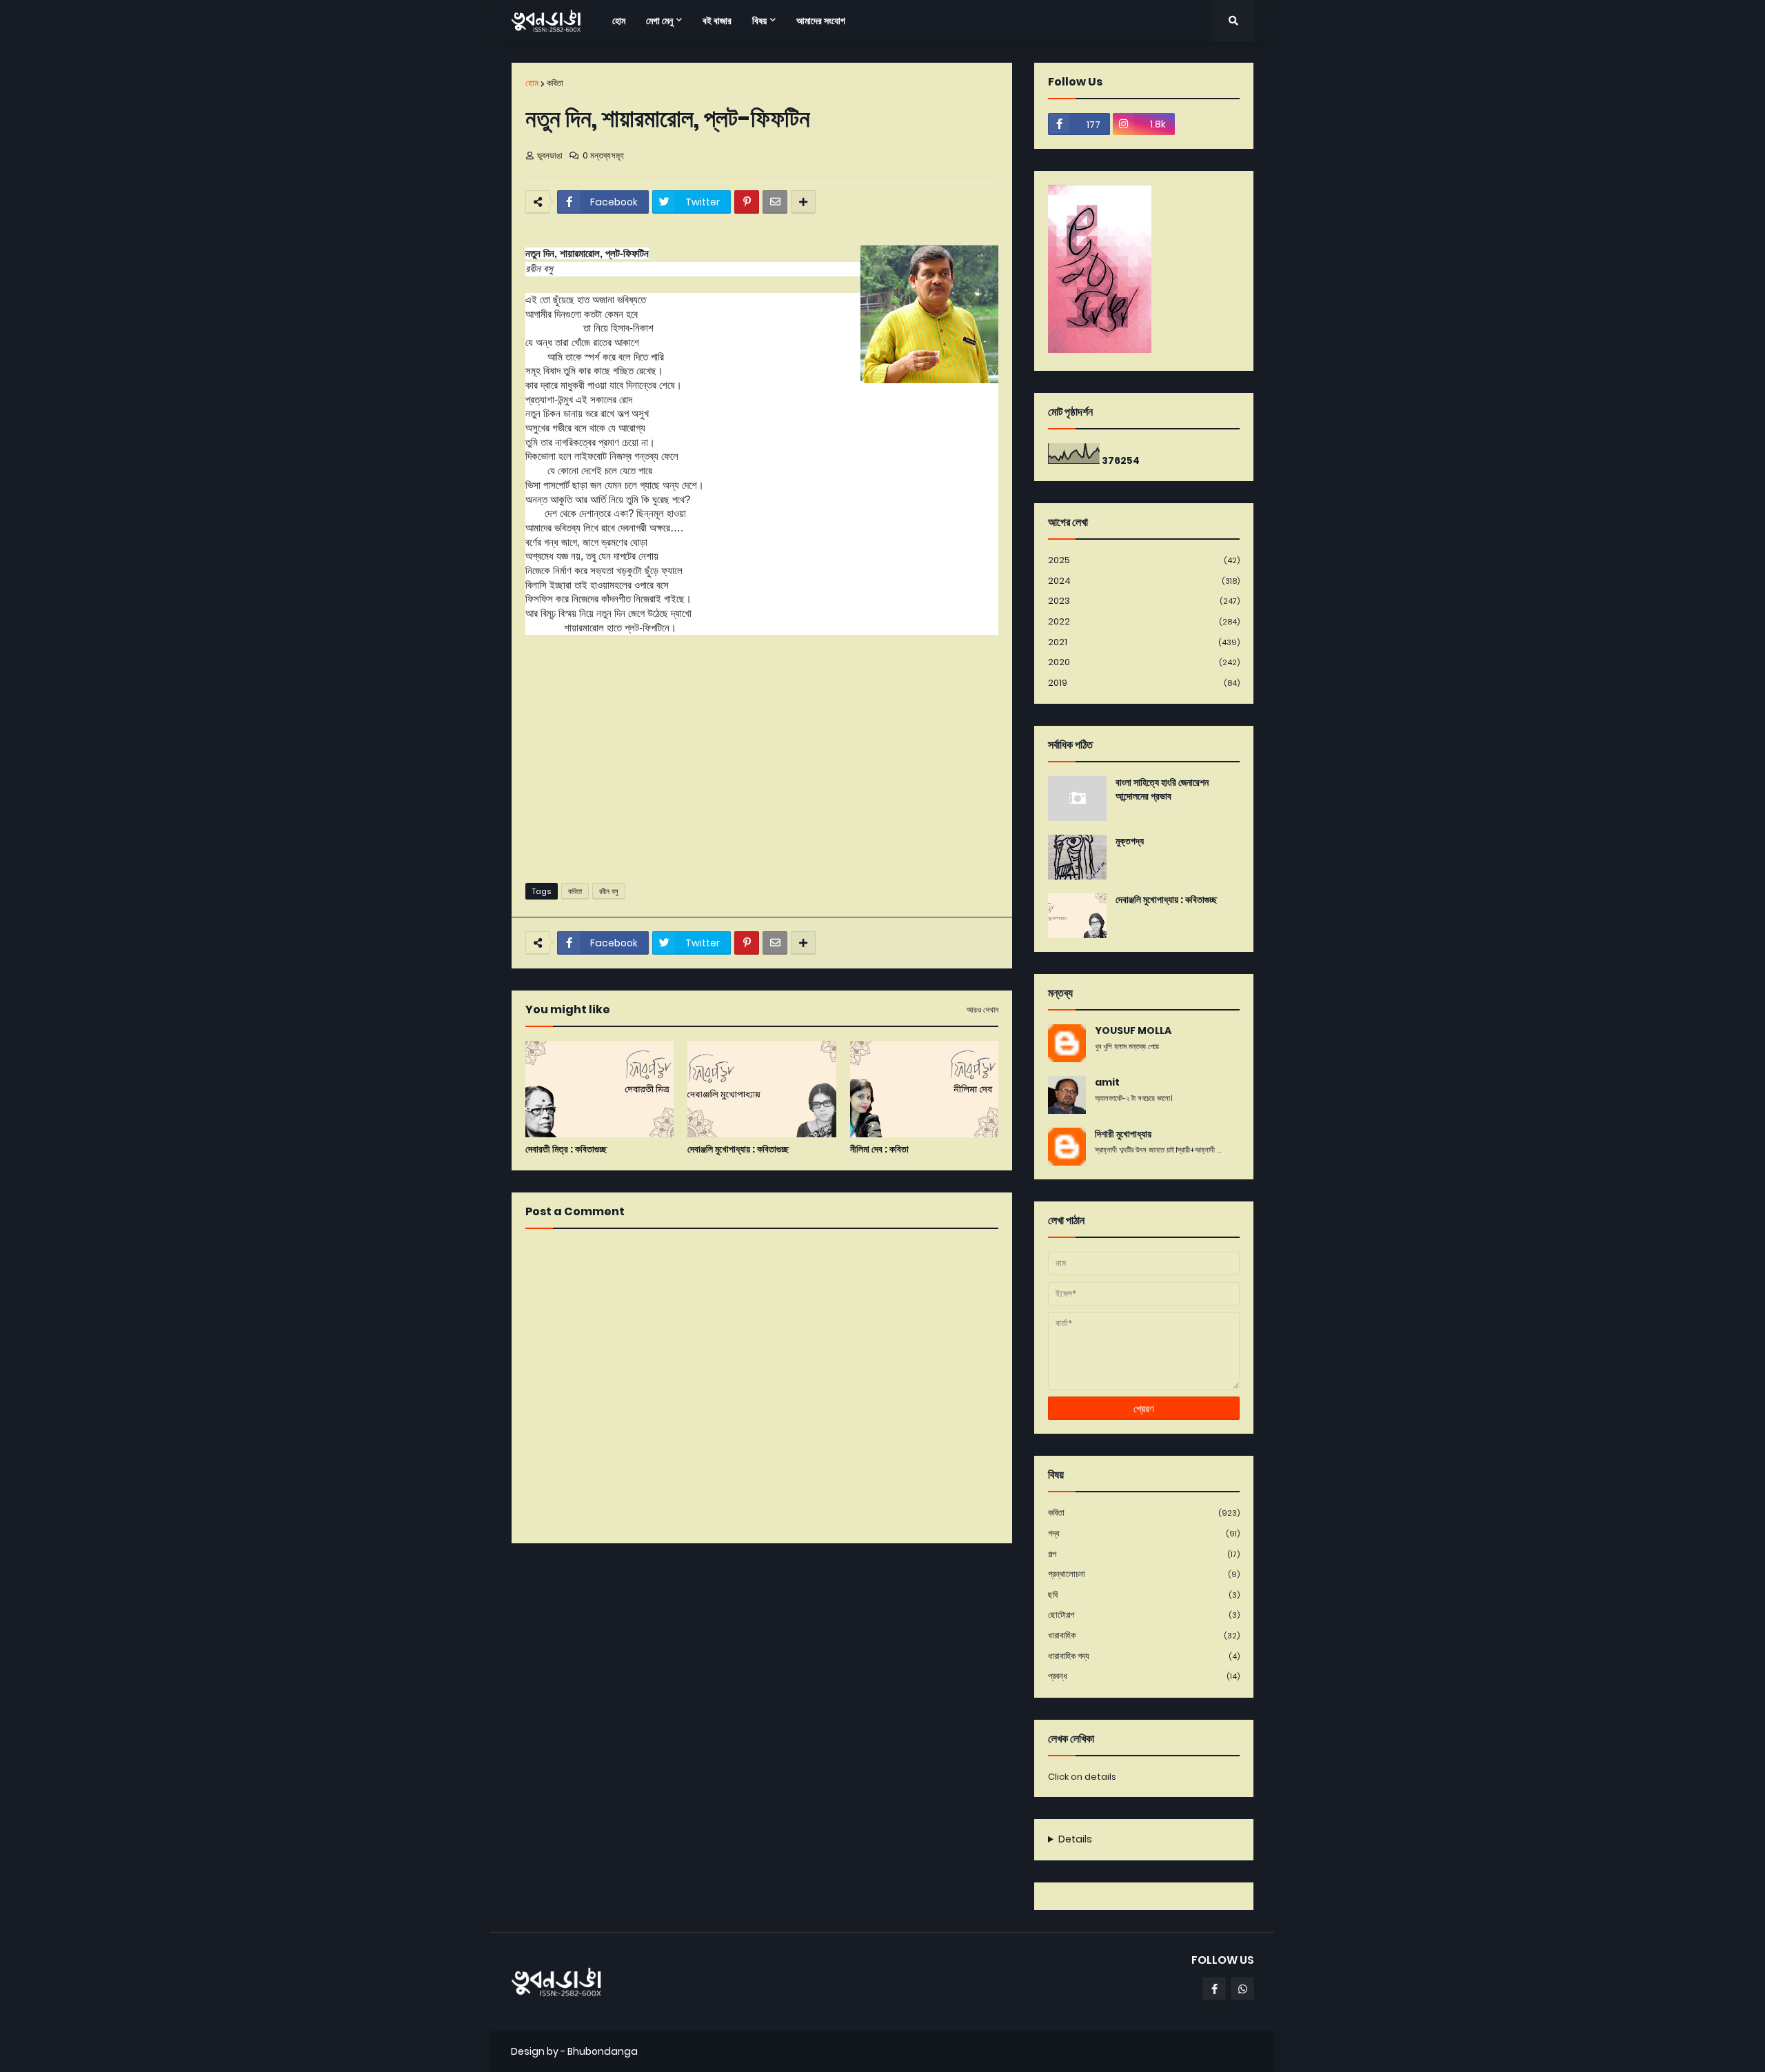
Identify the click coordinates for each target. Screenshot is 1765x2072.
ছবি (1144, 1595)
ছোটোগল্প (1144, 1615)
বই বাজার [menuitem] (717, 21)
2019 (1144, 683)
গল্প (1144, 1554)
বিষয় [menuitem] (759, 21)
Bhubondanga (603, 2051)
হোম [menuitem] (619, 21)
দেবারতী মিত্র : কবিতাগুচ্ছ (566, 1149)
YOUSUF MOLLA (1133, 1031)
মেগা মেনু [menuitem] (659, 21)
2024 (1144, 581)
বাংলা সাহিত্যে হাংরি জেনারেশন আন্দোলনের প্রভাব (1162, 790)
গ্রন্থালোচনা (1144, 1574)
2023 (1144, 601)
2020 (1144, 662)
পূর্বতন (998, 1571)
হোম (532, 83)
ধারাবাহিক (1144, 1635)
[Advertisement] (762, 766)
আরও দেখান (982, 1010)
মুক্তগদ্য (1130, 841)
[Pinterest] (747, 202)
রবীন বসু (609, 891)
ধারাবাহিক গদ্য (1144, 1656)
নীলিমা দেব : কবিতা (879, 1149)
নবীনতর (528, 1571)
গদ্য (1144, 1533)
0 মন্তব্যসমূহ (603, 155)
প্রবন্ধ (1144, 1676)
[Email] (775, 202)
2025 (1144, 560)
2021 (1144, 642)
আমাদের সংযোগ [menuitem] (821, 21)
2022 (1144, 621)
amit (1107, 1083)
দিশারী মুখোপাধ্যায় (1123, 1134)
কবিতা (555, 83)
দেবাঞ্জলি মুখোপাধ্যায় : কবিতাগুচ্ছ (738, 1149)
